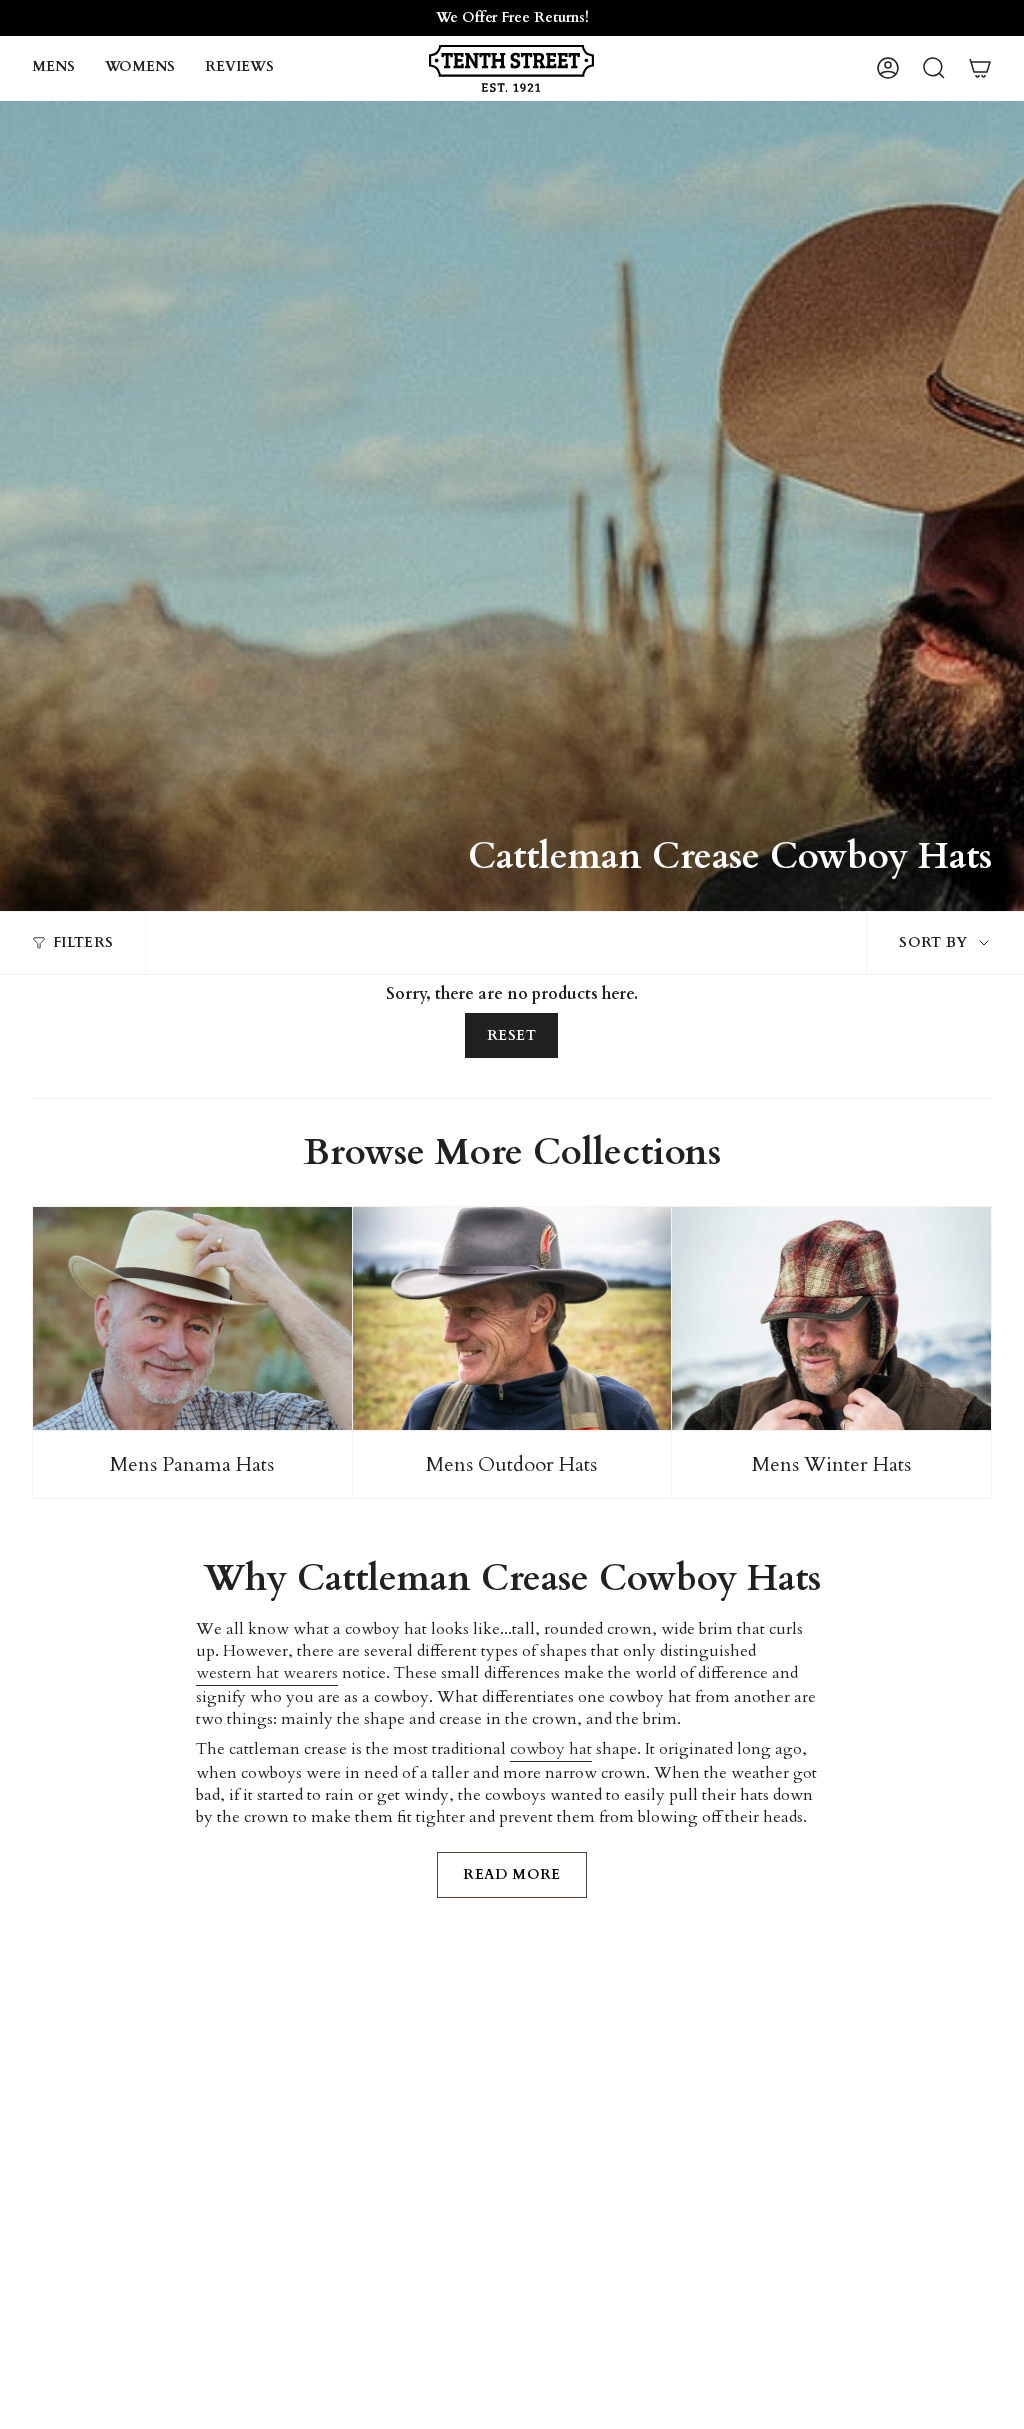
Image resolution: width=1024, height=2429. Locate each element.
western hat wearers (267, 1673)
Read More (511, 1874)
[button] (53, 68)
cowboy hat (551, 1749)
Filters (83, 942)
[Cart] (980, 68)
